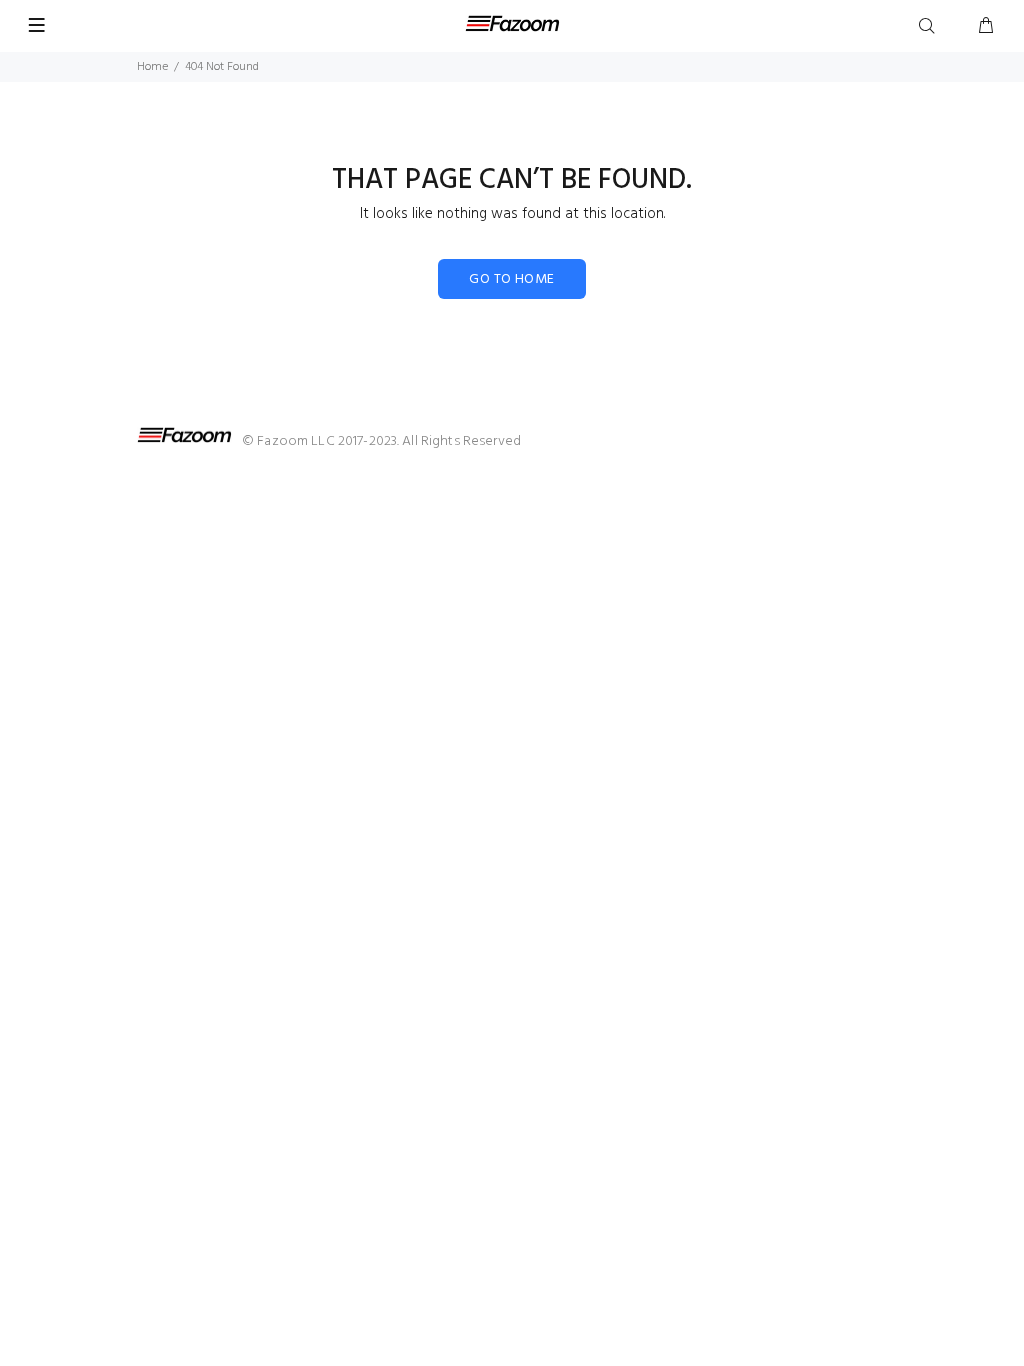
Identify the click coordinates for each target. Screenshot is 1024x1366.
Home (152, 67)
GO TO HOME (511, 279)
